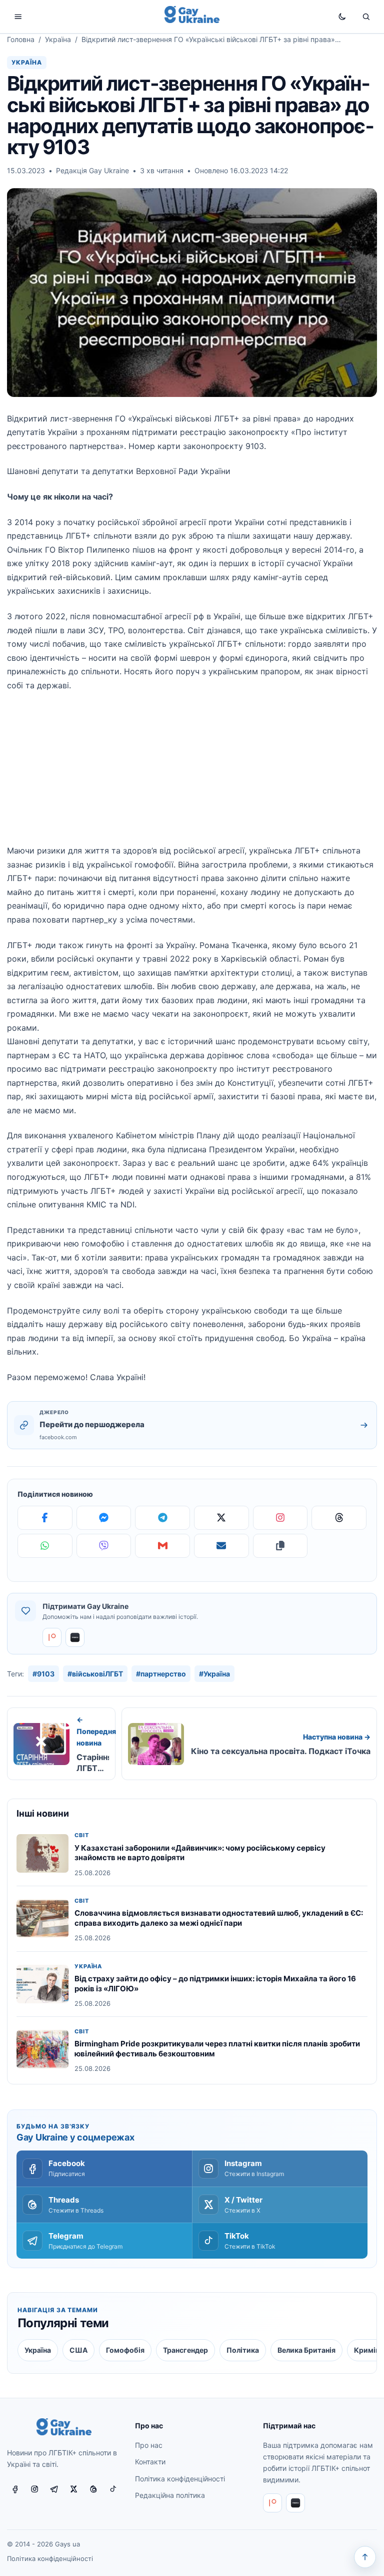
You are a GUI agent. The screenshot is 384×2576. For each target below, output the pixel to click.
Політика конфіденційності (180, 2479)
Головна (21, 39)
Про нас (149, 2445)
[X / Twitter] (74, 2489)
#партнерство (161, 1674)
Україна (58, 39)
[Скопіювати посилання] (280, 1546)
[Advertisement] (192, 774)
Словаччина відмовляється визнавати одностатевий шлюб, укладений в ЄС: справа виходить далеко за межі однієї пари (219, 1918)
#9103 (43, 1674)
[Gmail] (162, 1546)
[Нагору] (365, 2557)
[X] (221, 1518)
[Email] (221, 1546)
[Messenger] (104, 1518)
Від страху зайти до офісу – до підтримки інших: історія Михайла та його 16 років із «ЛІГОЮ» (215, 1984)
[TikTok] (113, 2489)
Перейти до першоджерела (92, 1424)
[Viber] (104, 1546)
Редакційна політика (170, 2495)
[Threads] (339, 1518)
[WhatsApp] (45, 1546)
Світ (82, 1835)
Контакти (150, 2462)
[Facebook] (45, 1518)
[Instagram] (280, 1518)
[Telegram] (162, 1518)
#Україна (214, 1674)
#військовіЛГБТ (95, 1674)
